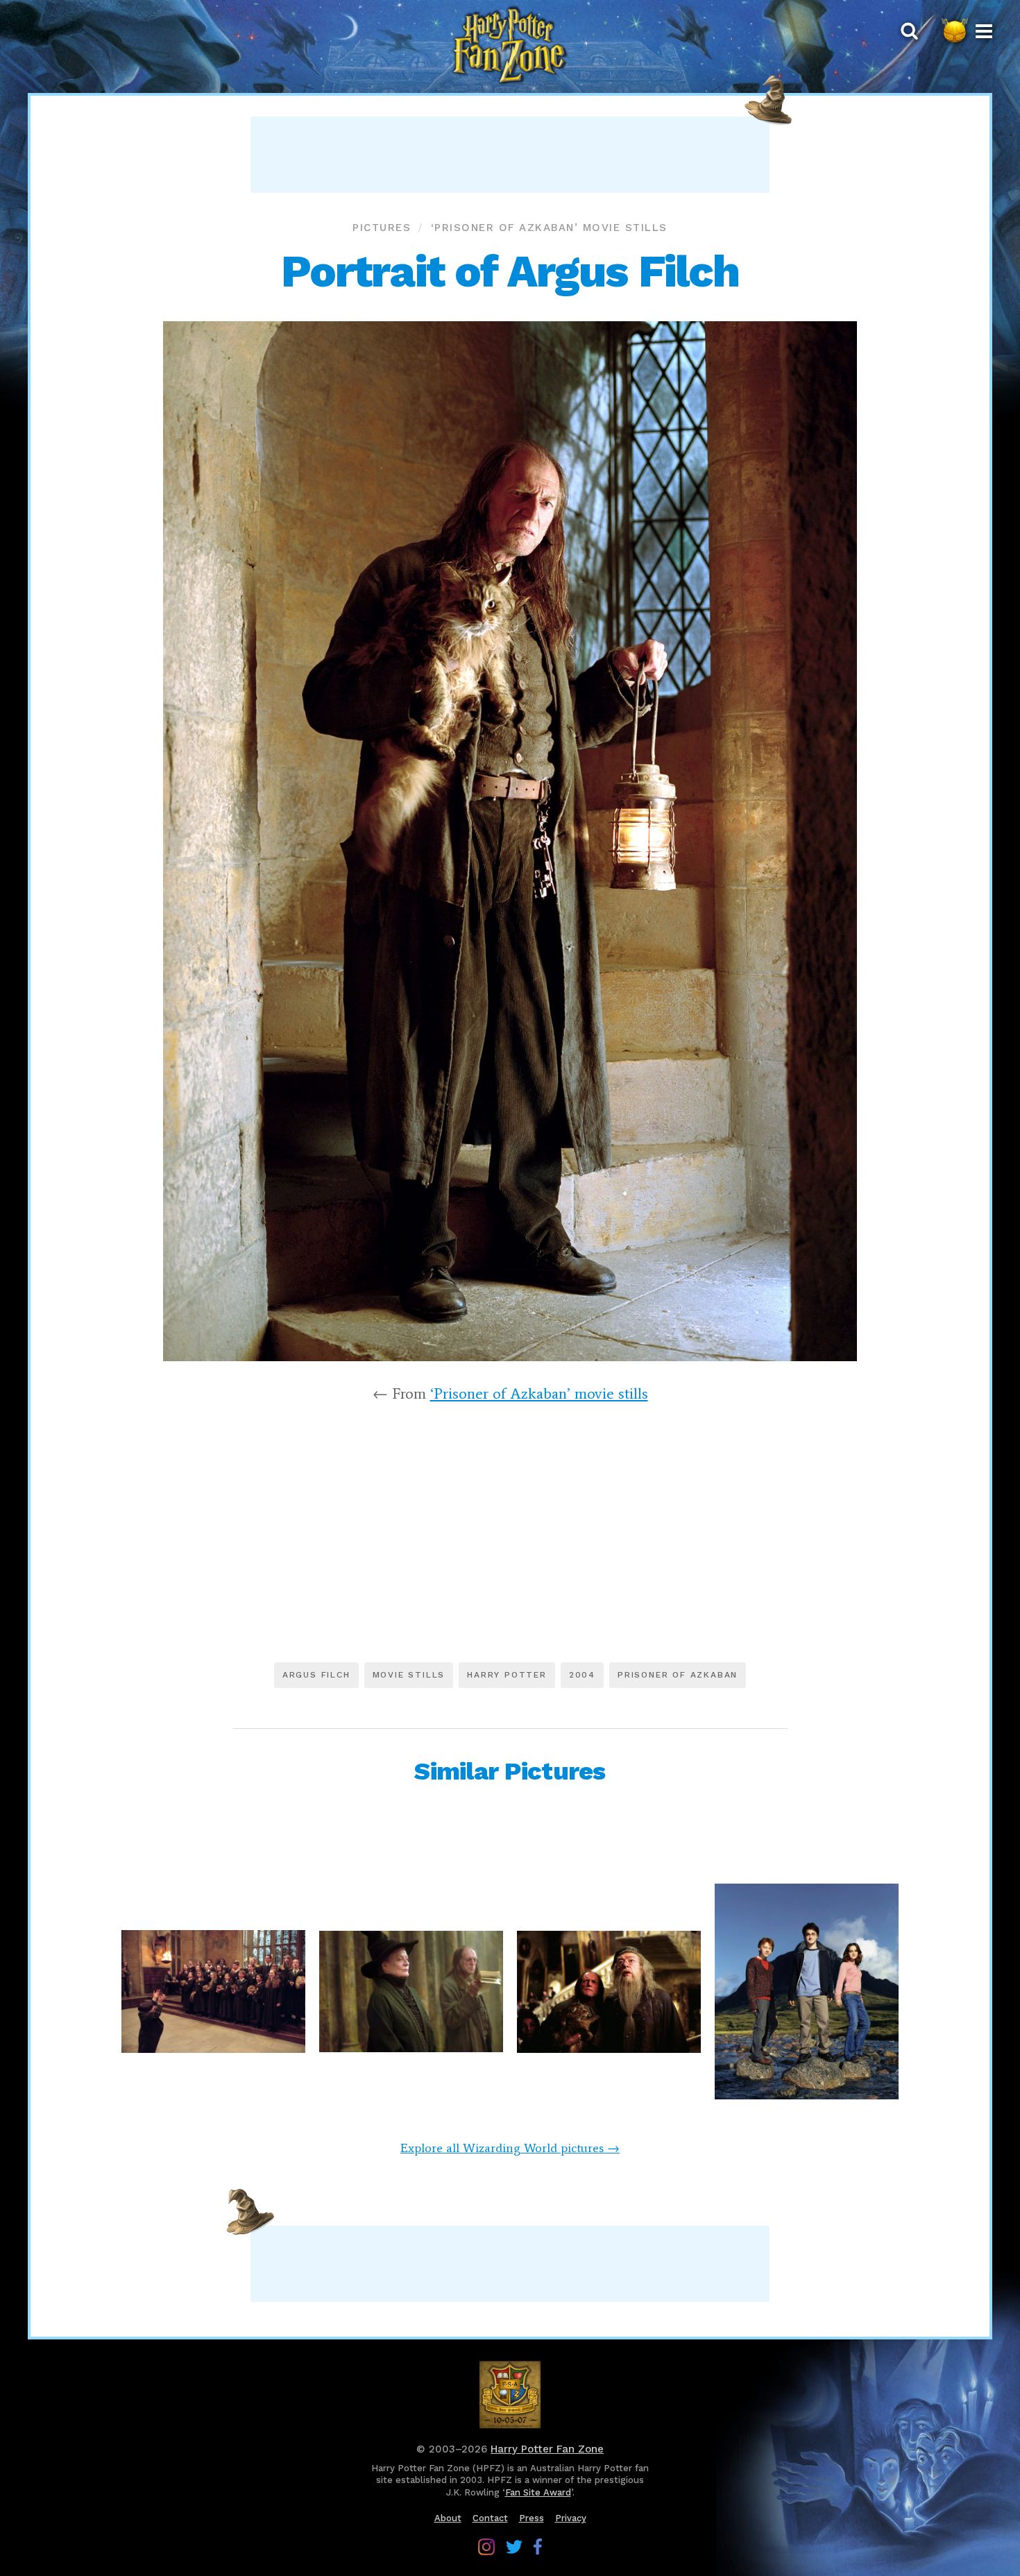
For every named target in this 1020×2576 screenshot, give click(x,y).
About (448, 2518)
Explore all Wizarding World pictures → (510, 2148)
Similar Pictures (510, 1771)
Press (532, 2518)
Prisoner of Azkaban (678, 1675)
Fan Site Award (538, 2492)
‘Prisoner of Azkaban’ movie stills (549, 228)
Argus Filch (316, 1675)
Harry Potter (507, 1675)
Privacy (571, 2518)
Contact (490, 2518)
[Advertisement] (510, 155)
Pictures (382, 228)
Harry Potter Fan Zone (547, 2449)
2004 (582, 1675)
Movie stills (409, 1675)
